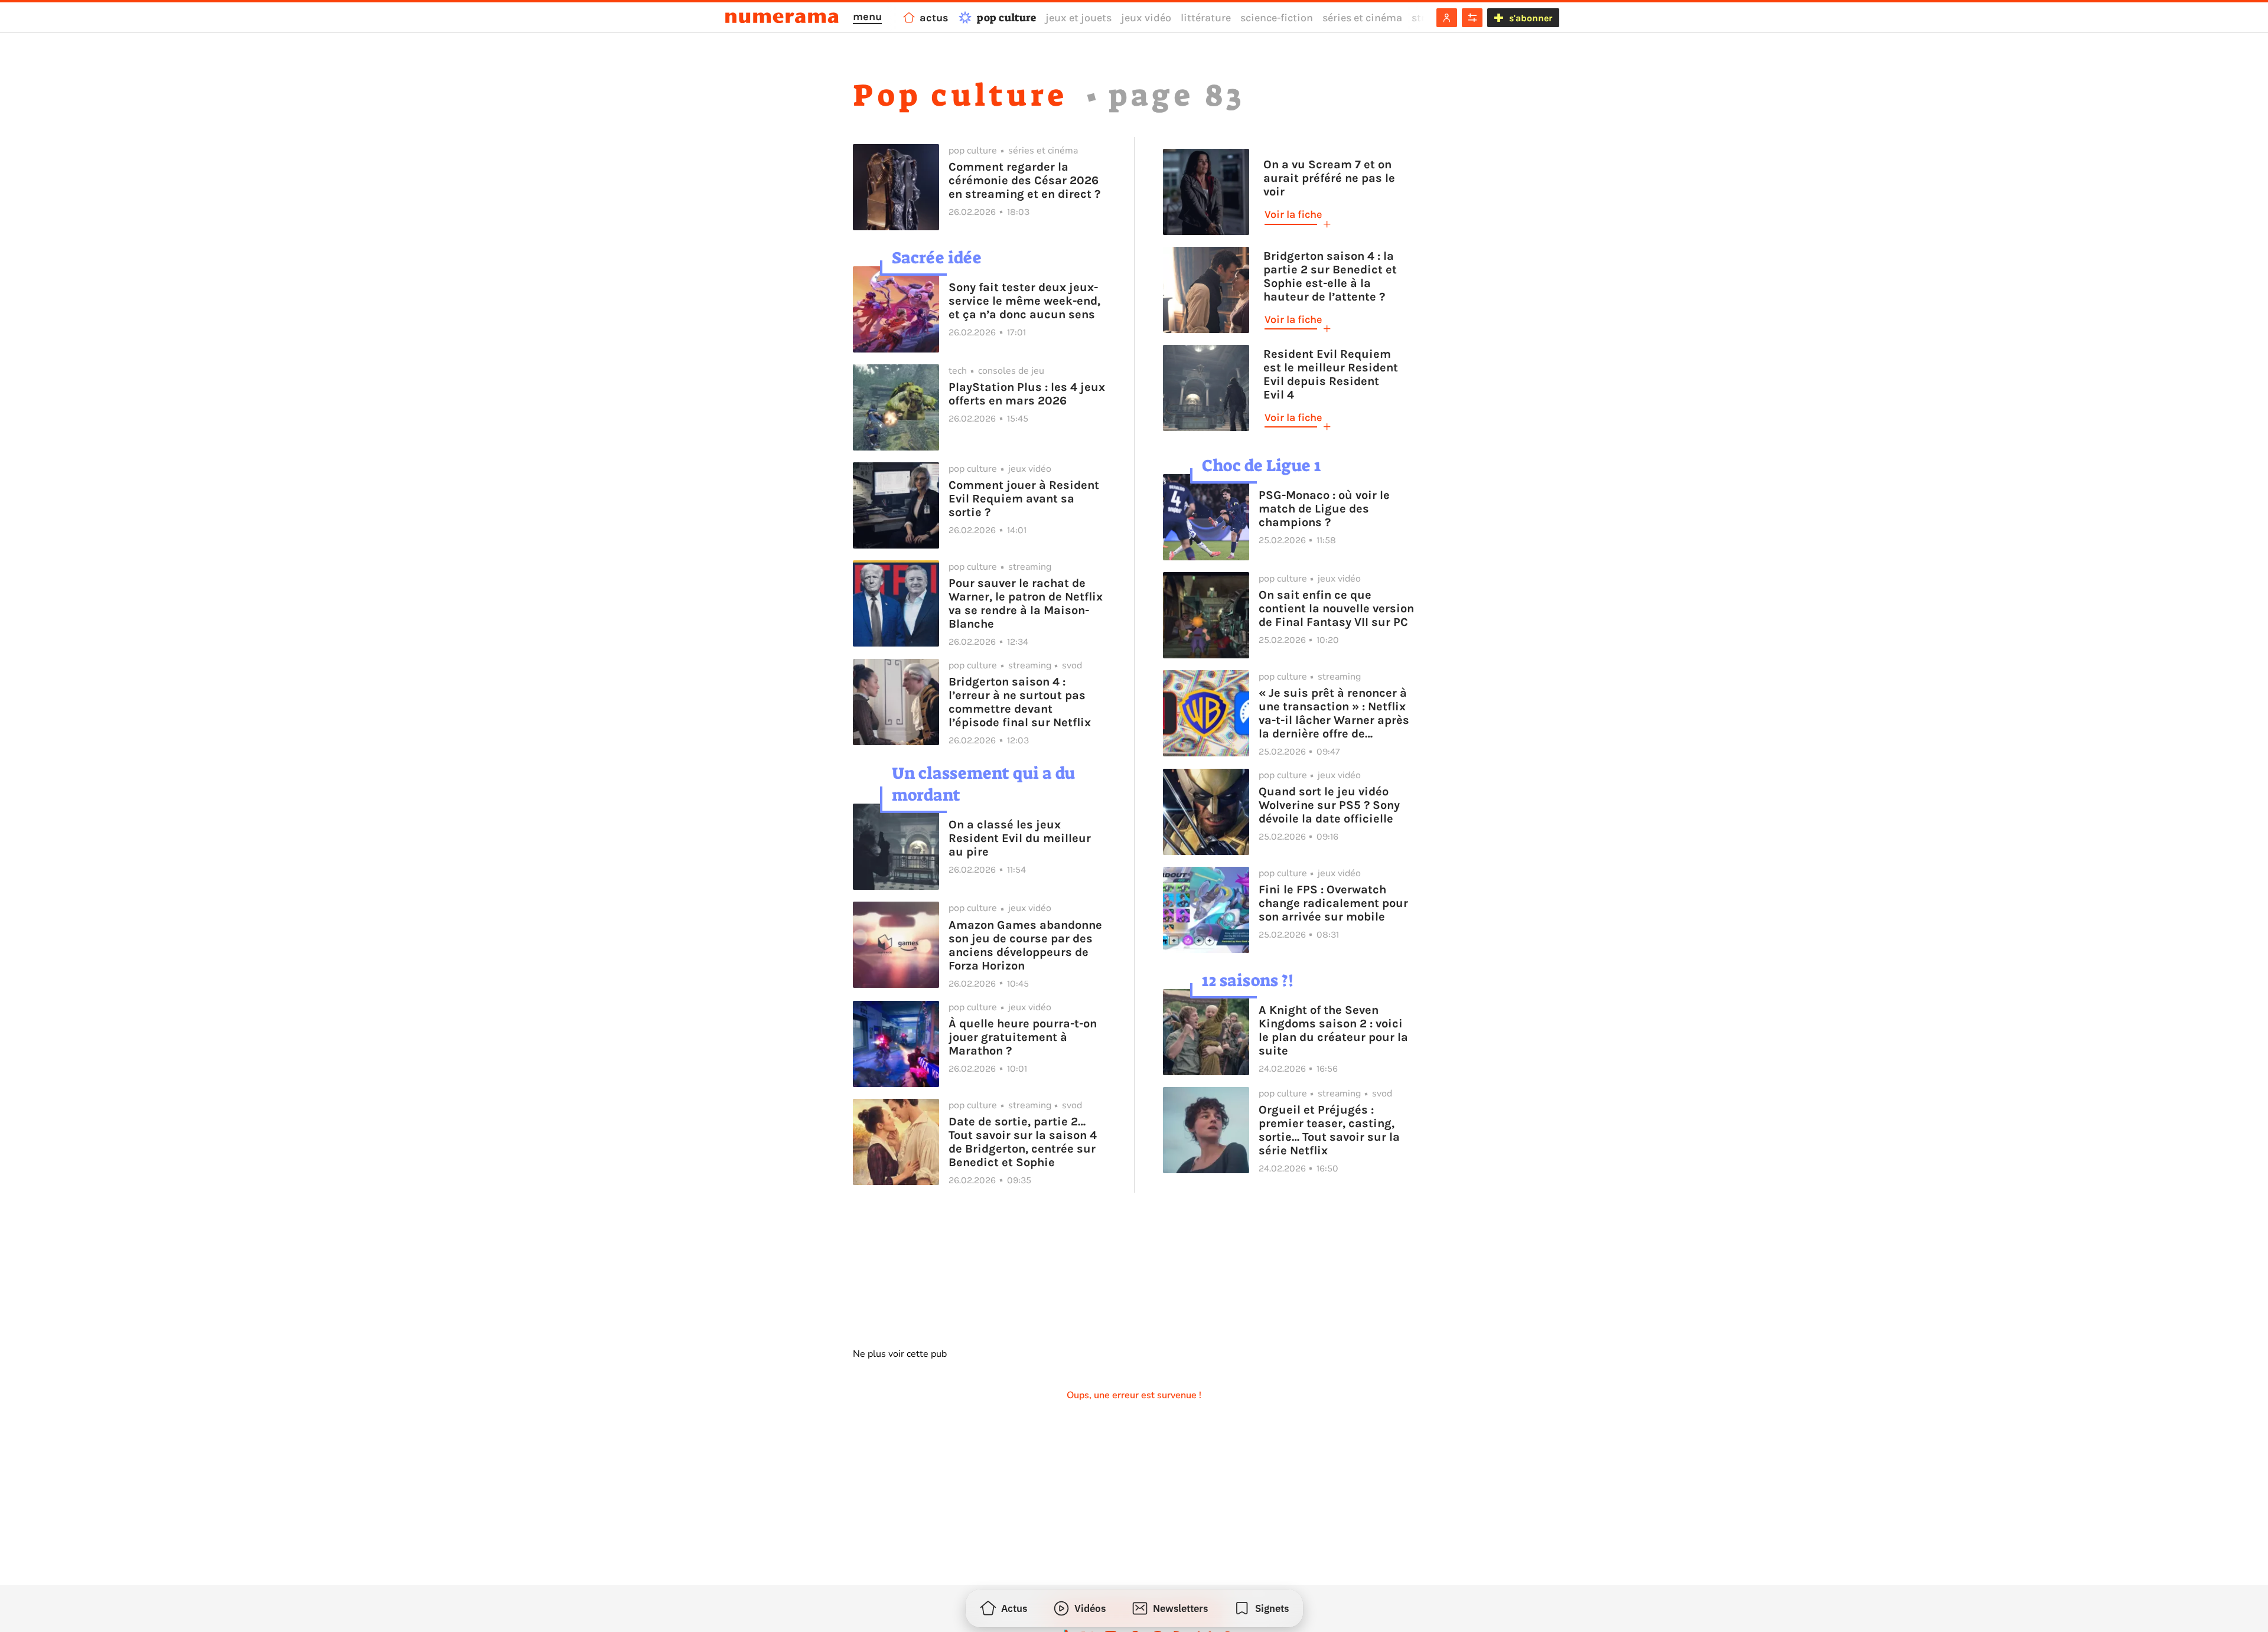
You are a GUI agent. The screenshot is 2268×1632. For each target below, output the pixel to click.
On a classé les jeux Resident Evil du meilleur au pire (1020, 838)
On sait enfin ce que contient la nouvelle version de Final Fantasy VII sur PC (1336, 608)
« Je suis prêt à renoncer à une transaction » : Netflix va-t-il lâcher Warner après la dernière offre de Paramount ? (1334, 713)
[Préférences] (1472, 18)
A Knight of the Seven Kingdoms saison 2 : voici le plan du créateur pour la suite (1333, 1030)
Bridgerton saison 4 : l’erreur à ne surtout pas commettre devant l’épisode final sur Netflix (1020, 702)
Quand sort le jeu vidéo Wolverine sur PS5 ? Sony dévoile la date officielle (1329, 805)
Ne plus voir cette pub (900, 1354)
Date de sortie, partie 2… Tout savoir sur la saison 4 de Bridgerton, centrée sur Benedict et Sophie (1023, 1142)
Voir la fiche (1293, 214)
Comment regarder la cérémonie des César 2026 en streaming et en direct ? (1024, 180)
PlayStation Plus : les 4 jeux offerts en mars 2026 (1027, 394)
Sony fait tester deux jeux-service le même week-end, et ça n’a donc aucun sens (1024, 301)
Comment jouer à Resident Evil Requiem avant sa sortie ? (1024, 499)
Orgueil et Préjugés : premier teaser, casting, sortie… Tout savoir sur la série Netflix (1329, 1130)
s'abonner (1531, 18)
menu (867, 17)
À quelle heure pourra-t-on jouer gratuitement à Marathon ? (1023, 1037)
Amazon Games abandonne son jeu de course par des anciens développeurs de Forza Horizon (1025, 945)
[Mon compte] (1447, 18)
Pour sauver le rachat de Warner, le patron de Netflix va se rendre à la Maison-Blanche (1026, 603)
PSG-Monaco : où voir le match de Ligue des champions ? (1324, 509)
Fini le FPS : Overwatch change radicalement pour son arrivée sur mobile (1333, 903)
